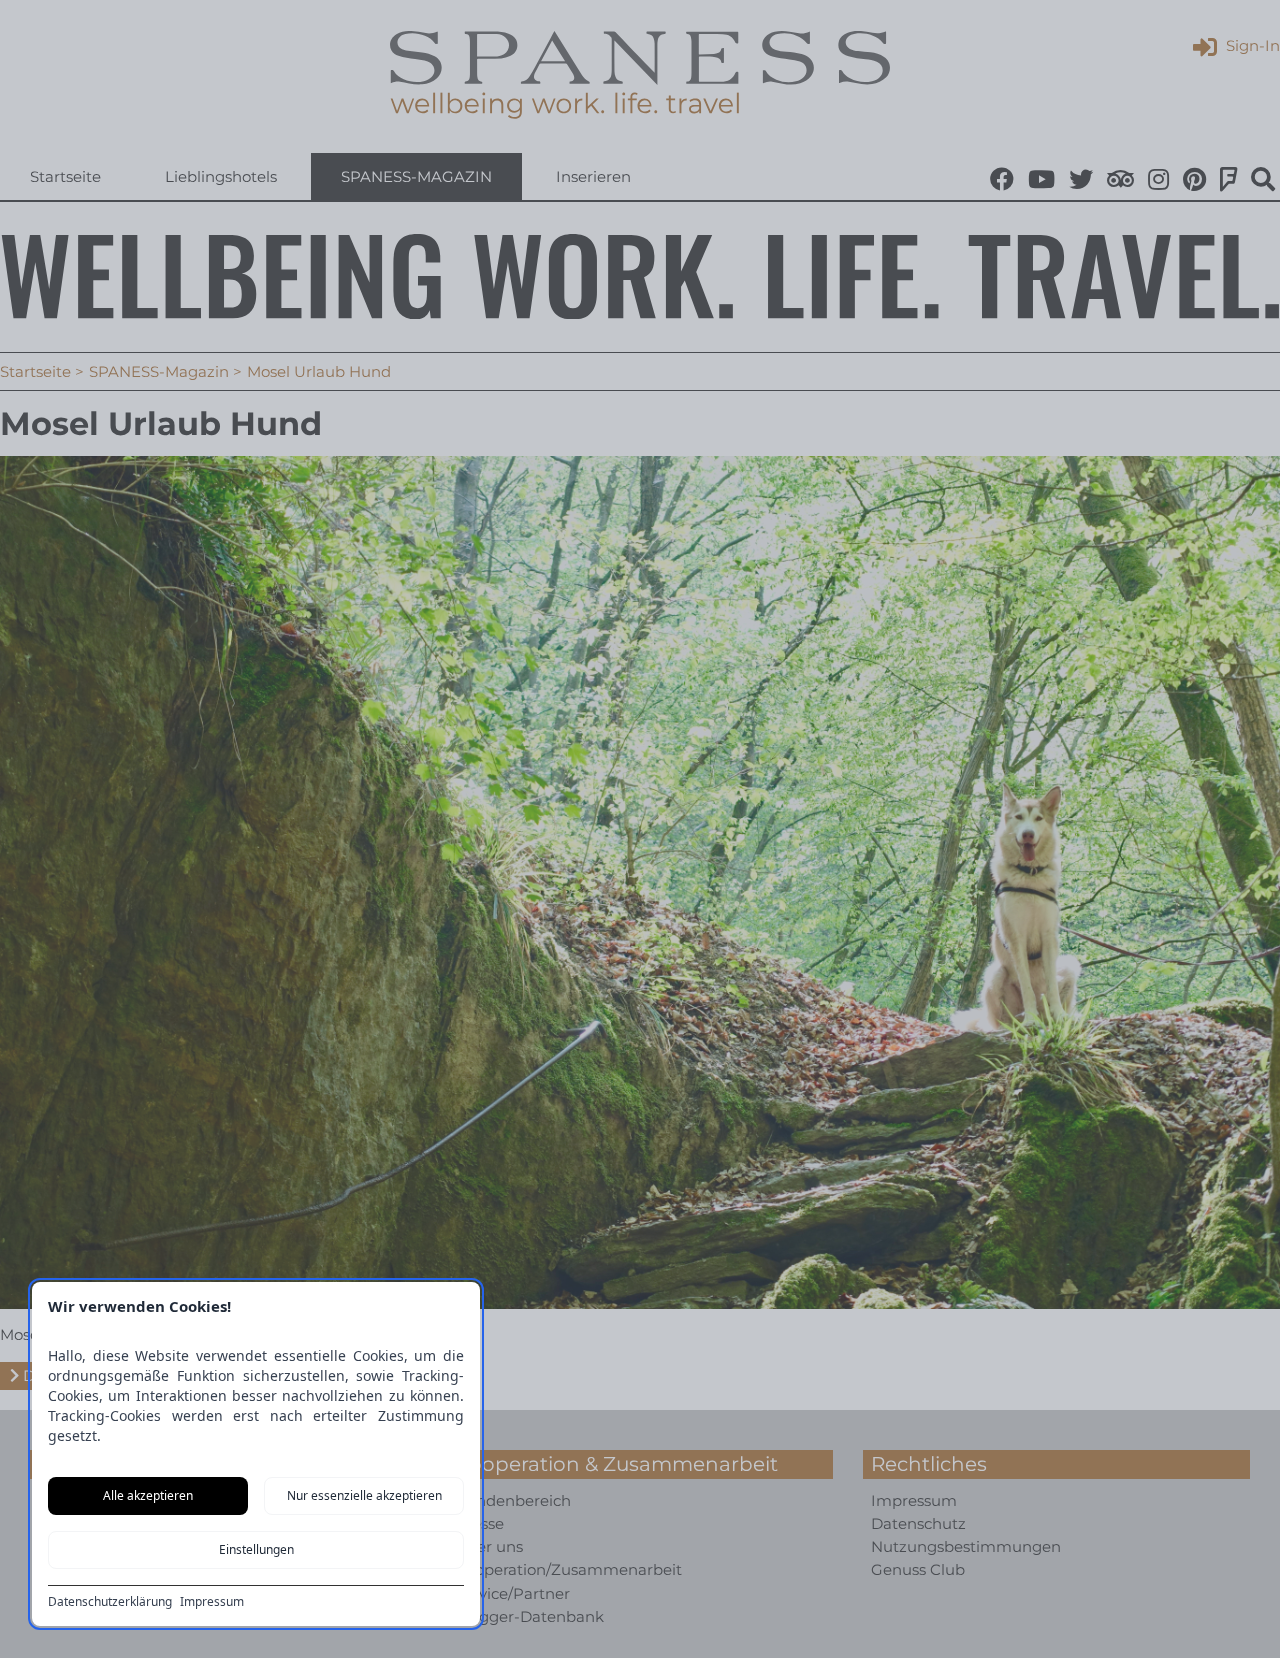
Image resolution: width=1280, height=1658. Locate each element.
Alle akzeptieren (148, 1495)
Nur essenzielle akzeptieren (364, 1495)
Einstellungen (256, 1549)
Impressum (212, 1602)
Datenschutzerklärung (110, 1602)
